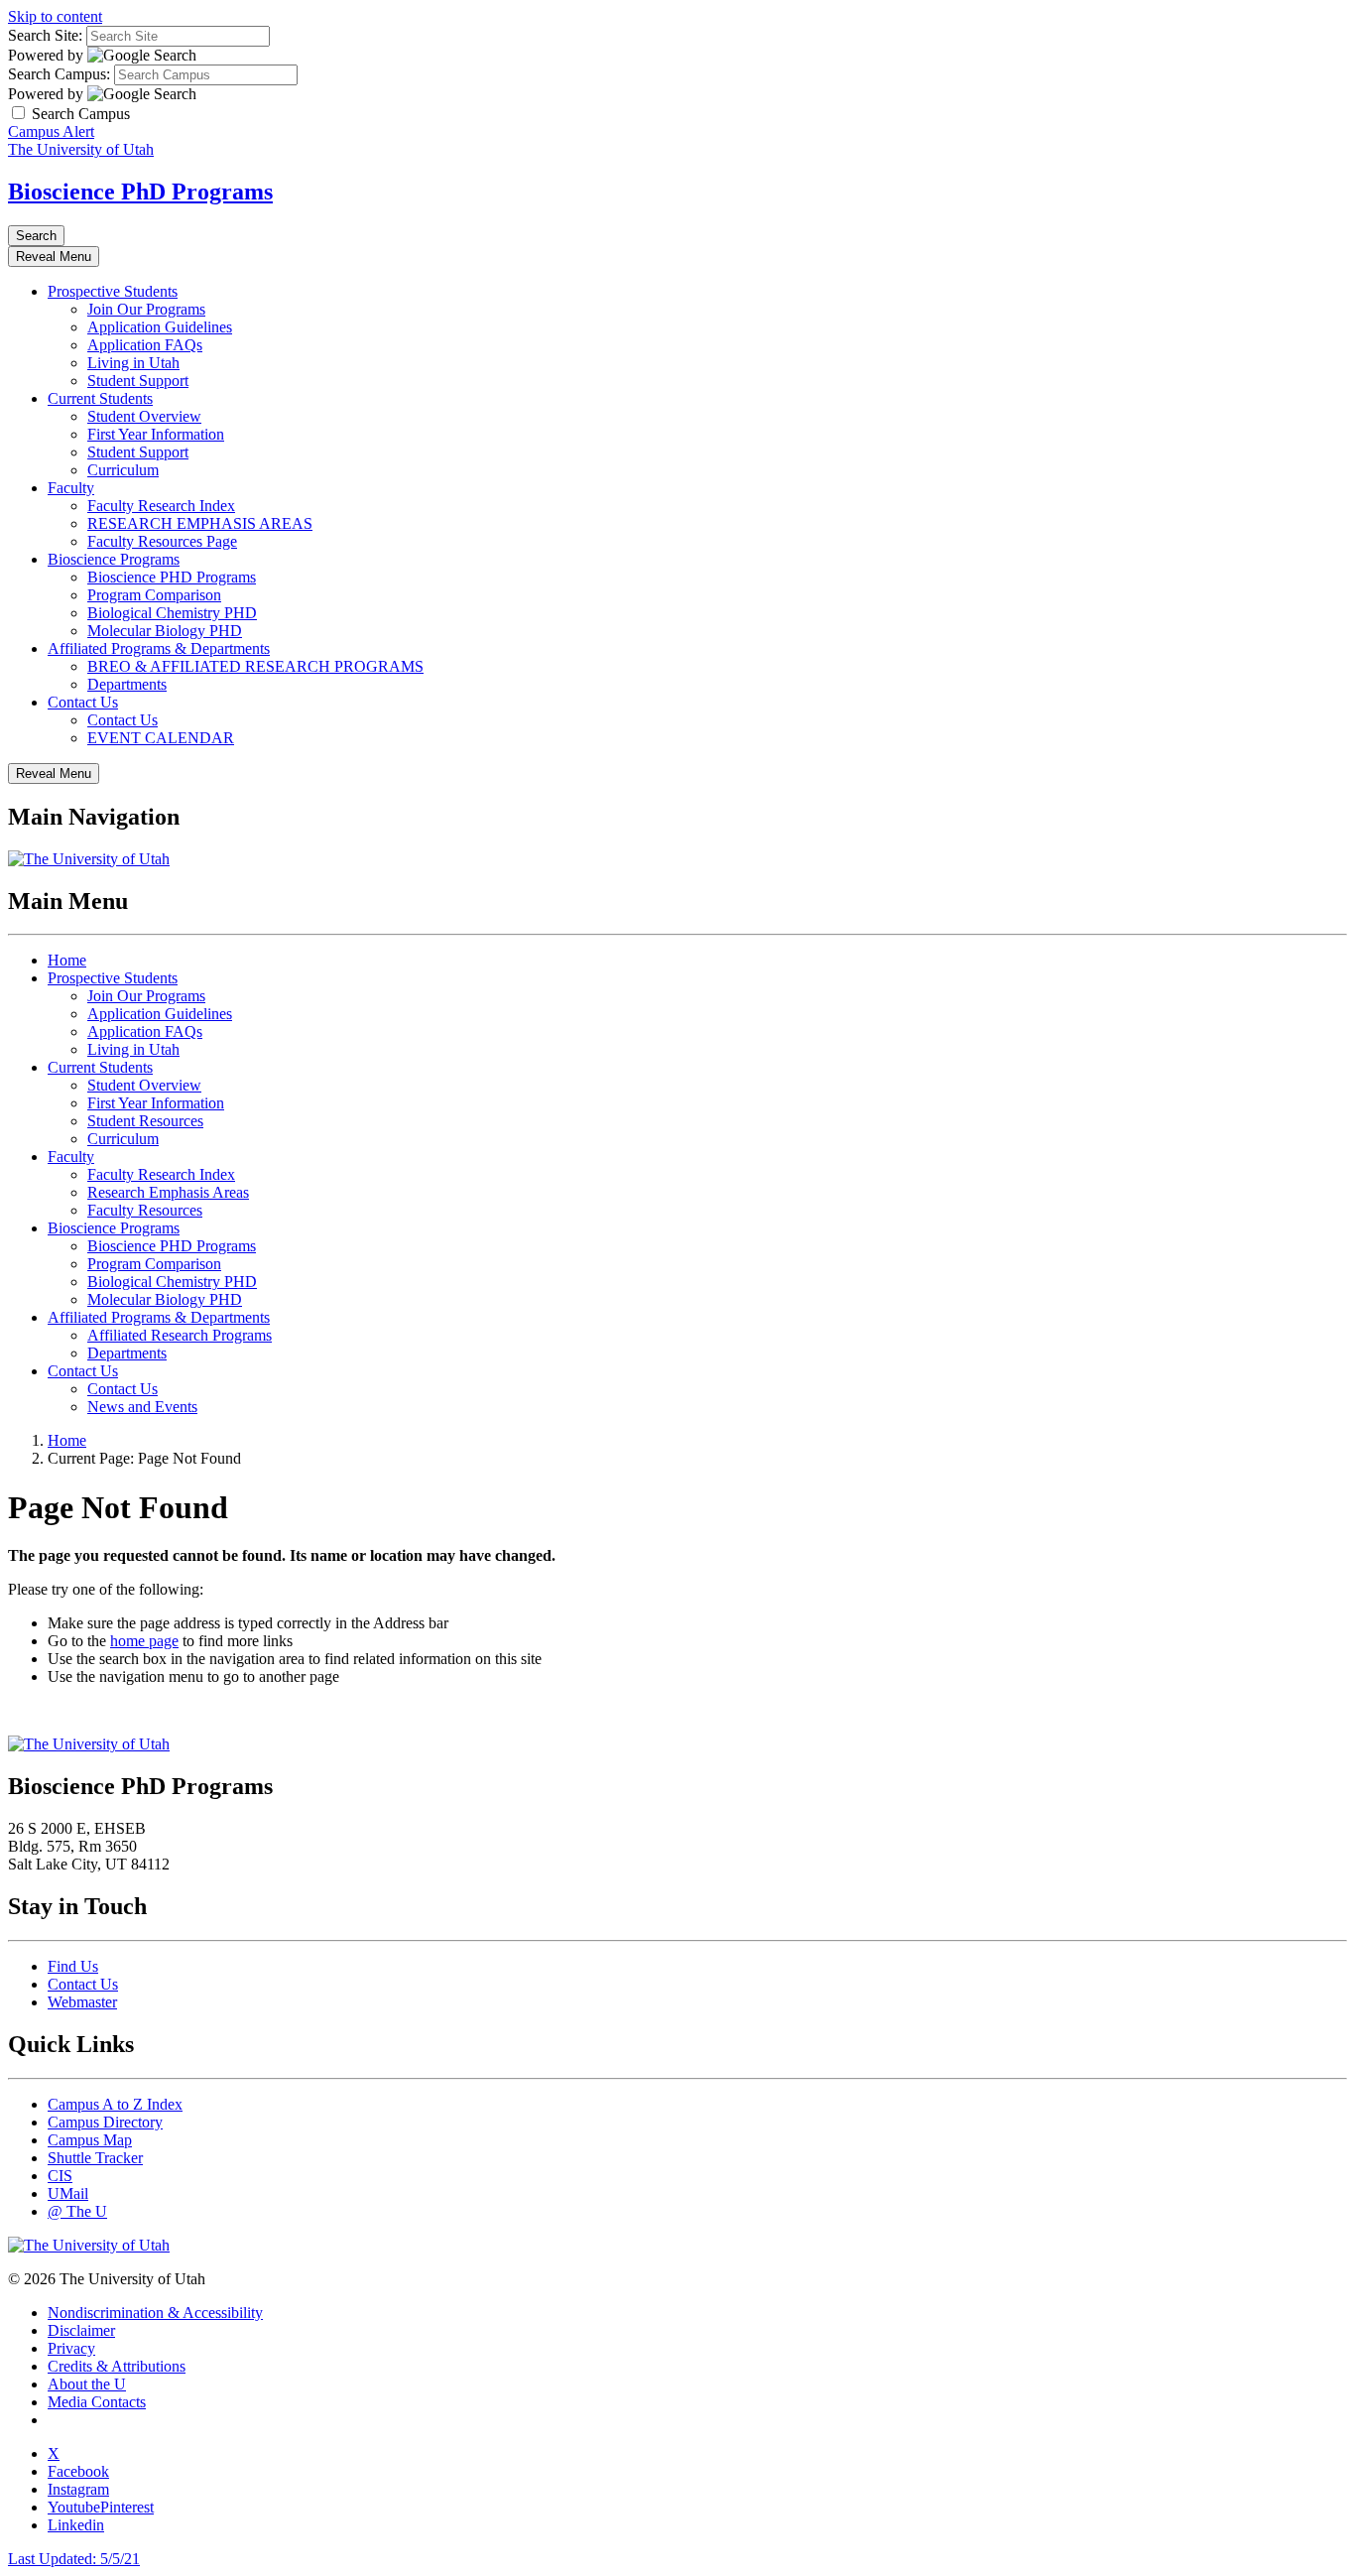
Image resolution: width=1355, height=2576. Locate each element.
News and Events (142, 1407)
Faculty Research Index (161, 506)
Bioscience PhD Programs (140, 192)
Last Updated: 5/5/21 (74, 2559)
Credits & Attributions (117, 2366)
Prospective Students (113, 291)
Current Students (100, 398)
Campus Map (90, 2140)
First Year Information (156, 434)
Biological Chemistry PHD (172, 613)
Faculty (71, 488)
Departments (127, 684)
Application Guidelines (160, 327)
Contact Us (83, 702)
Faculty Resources (145, 1210)
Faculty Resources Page (162, 541)
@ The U (77, 2211)
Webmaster (82, 2002)
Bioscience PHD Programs (172, 577)
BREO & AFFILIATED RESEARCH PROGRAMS (255, 666)
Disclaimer (81, 2330)
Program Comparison (154, 595)
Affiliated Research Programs (180, 1335)
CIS (60, 2176)
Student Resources (145, 1121)
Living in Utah (133, 363)
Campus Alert (51, 131)
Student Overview (144, 416)
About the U (87, 2384)
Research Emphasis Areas (168, 1192)
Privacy (71, 2348)
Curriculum (123, 470)
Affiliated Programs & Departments (159, 648)
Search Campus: (59, 74)
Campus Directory (105, 2122)
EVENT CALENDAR (161, 738)
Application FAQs (145, 345)
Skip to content (55, 16)
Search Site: (45, 35)
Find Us (73, 1966)
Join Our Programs (146, 309)
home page (144, 1641)
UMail (68, 2193)
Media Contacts (97, 2402)
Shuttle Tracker (95, 2158)
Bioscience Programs (114, 559)
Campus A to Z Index (115, 2104)
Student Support (138, 381)
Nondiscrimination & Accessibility (155, 2313)
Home (67, 960)
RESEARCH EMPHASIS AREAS (200, 523)
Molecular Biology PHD (165, 631)
